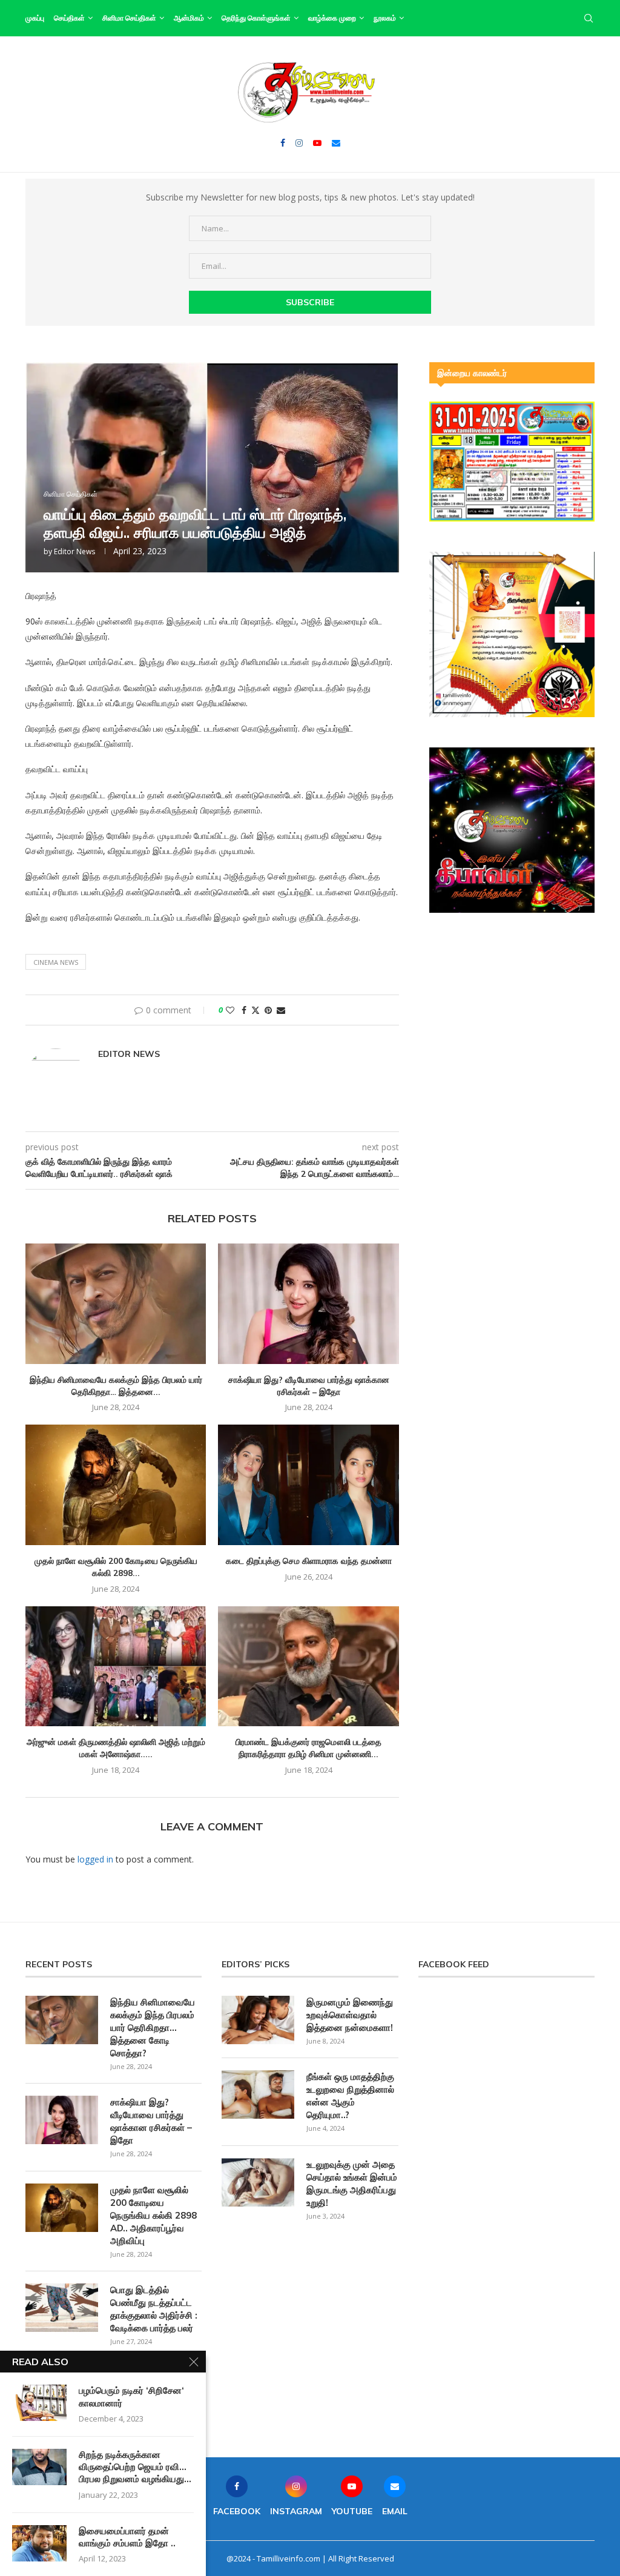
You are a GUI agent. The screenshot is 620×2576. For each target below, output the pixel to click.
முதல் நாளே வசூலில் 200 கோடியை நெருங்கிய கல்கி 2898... (116, 1567)
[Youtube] (317, 143)
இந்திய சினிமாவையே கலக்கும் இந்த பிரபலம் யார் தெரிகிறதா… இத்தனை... (116, 1386)
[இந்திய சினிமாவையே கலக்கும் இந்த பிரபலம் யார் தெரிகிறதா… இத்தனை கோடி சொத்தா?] (116, 1304)
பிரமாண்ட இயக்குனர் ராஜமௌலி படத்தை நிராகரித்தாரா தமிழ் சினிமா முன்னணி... (308, 1748)
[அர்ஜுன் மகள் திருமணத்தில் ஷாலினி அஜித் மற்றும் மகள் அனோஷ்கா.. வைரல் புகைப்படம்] (116, 1667)
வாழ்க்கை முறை (332, 18)
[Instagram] (299, 143)
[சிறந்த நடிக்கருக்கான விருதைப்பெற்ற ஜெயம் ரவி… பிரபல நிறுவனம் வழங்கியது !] (39, 2467)
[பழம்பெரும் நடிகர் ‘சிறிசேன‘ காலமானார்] (39, 2403)
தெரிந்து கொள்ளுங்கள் (256, 18)
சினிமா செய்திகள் (129, 18)
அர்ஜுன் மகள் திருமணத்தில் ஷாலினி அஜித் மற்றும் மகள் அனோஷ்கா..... (116, 1748)
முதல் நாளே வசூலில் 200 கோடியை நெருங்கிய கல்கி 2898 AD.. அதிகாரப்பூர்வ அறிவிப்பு (153, 2215)
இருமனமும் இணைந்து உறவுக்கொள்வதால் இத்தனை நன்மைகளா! (350, 2015)
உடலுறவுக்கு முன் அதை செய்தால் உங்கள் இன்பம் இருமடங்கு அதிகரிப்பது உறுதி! (352, 2184)
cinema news (56, 962)
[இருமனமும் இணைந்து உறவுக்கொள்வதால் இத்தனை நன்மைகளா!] (258, 2020)
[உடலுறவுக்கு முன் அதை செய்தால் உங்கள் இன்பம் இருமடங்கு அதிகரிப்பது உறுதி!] (258, 2182)
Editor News (74, 551)
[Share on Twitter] (256, 1010)
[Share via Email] (281, 1010)
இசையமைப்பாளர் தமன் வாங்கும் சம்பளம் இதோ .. (127, 2537)
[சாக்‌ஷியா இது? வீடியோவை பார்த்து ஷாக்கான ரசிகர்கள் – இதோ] (308, 1304)
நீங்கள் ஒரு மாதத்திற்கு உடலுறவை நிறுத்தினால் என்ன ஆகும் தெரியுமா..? (350, 2096)
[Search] (589, 18)
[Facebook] (283, 143)
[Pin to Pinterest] (268, 1010)
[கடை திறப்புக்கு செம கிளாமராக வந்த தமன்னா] (308, 1485)
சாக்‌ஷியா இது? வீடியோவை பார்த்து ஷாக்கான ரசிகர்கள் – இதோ (309, 1386)
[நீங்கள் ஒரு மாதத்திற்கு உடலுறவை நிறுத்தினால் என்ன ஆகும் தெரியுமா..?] (258, 2094)
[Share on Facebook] (244, 1010)
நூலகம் (385, 18)
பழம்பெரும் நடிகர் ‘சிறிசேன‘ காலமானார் (131, 2396)
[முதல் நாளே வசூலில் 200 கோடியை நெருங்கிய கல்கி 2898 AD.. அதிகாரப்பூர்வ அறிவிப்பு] (116, 1485)
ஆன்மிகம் (189, 18)
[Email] (336, 143)
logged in (95, 1859)
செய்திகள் (69, 18)
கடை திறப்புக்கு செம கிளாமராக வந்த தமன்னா (309, 1561)
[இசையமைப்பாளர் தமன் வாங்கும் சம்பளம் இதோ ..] (39, 2543)
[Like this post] (230, 1010)
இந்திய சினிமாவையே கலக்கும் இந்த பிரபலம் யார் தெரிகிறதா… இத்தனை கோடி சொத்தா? (153, 2028)
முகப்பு (35, 18)
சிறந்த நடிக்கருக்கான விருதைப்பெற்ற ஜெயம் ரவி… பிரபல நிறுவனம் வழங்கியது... (135, 2467)
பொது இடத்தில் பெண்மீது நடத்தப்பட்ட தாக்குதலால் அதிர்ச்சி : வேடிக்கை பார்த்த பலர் (154, 2309)
